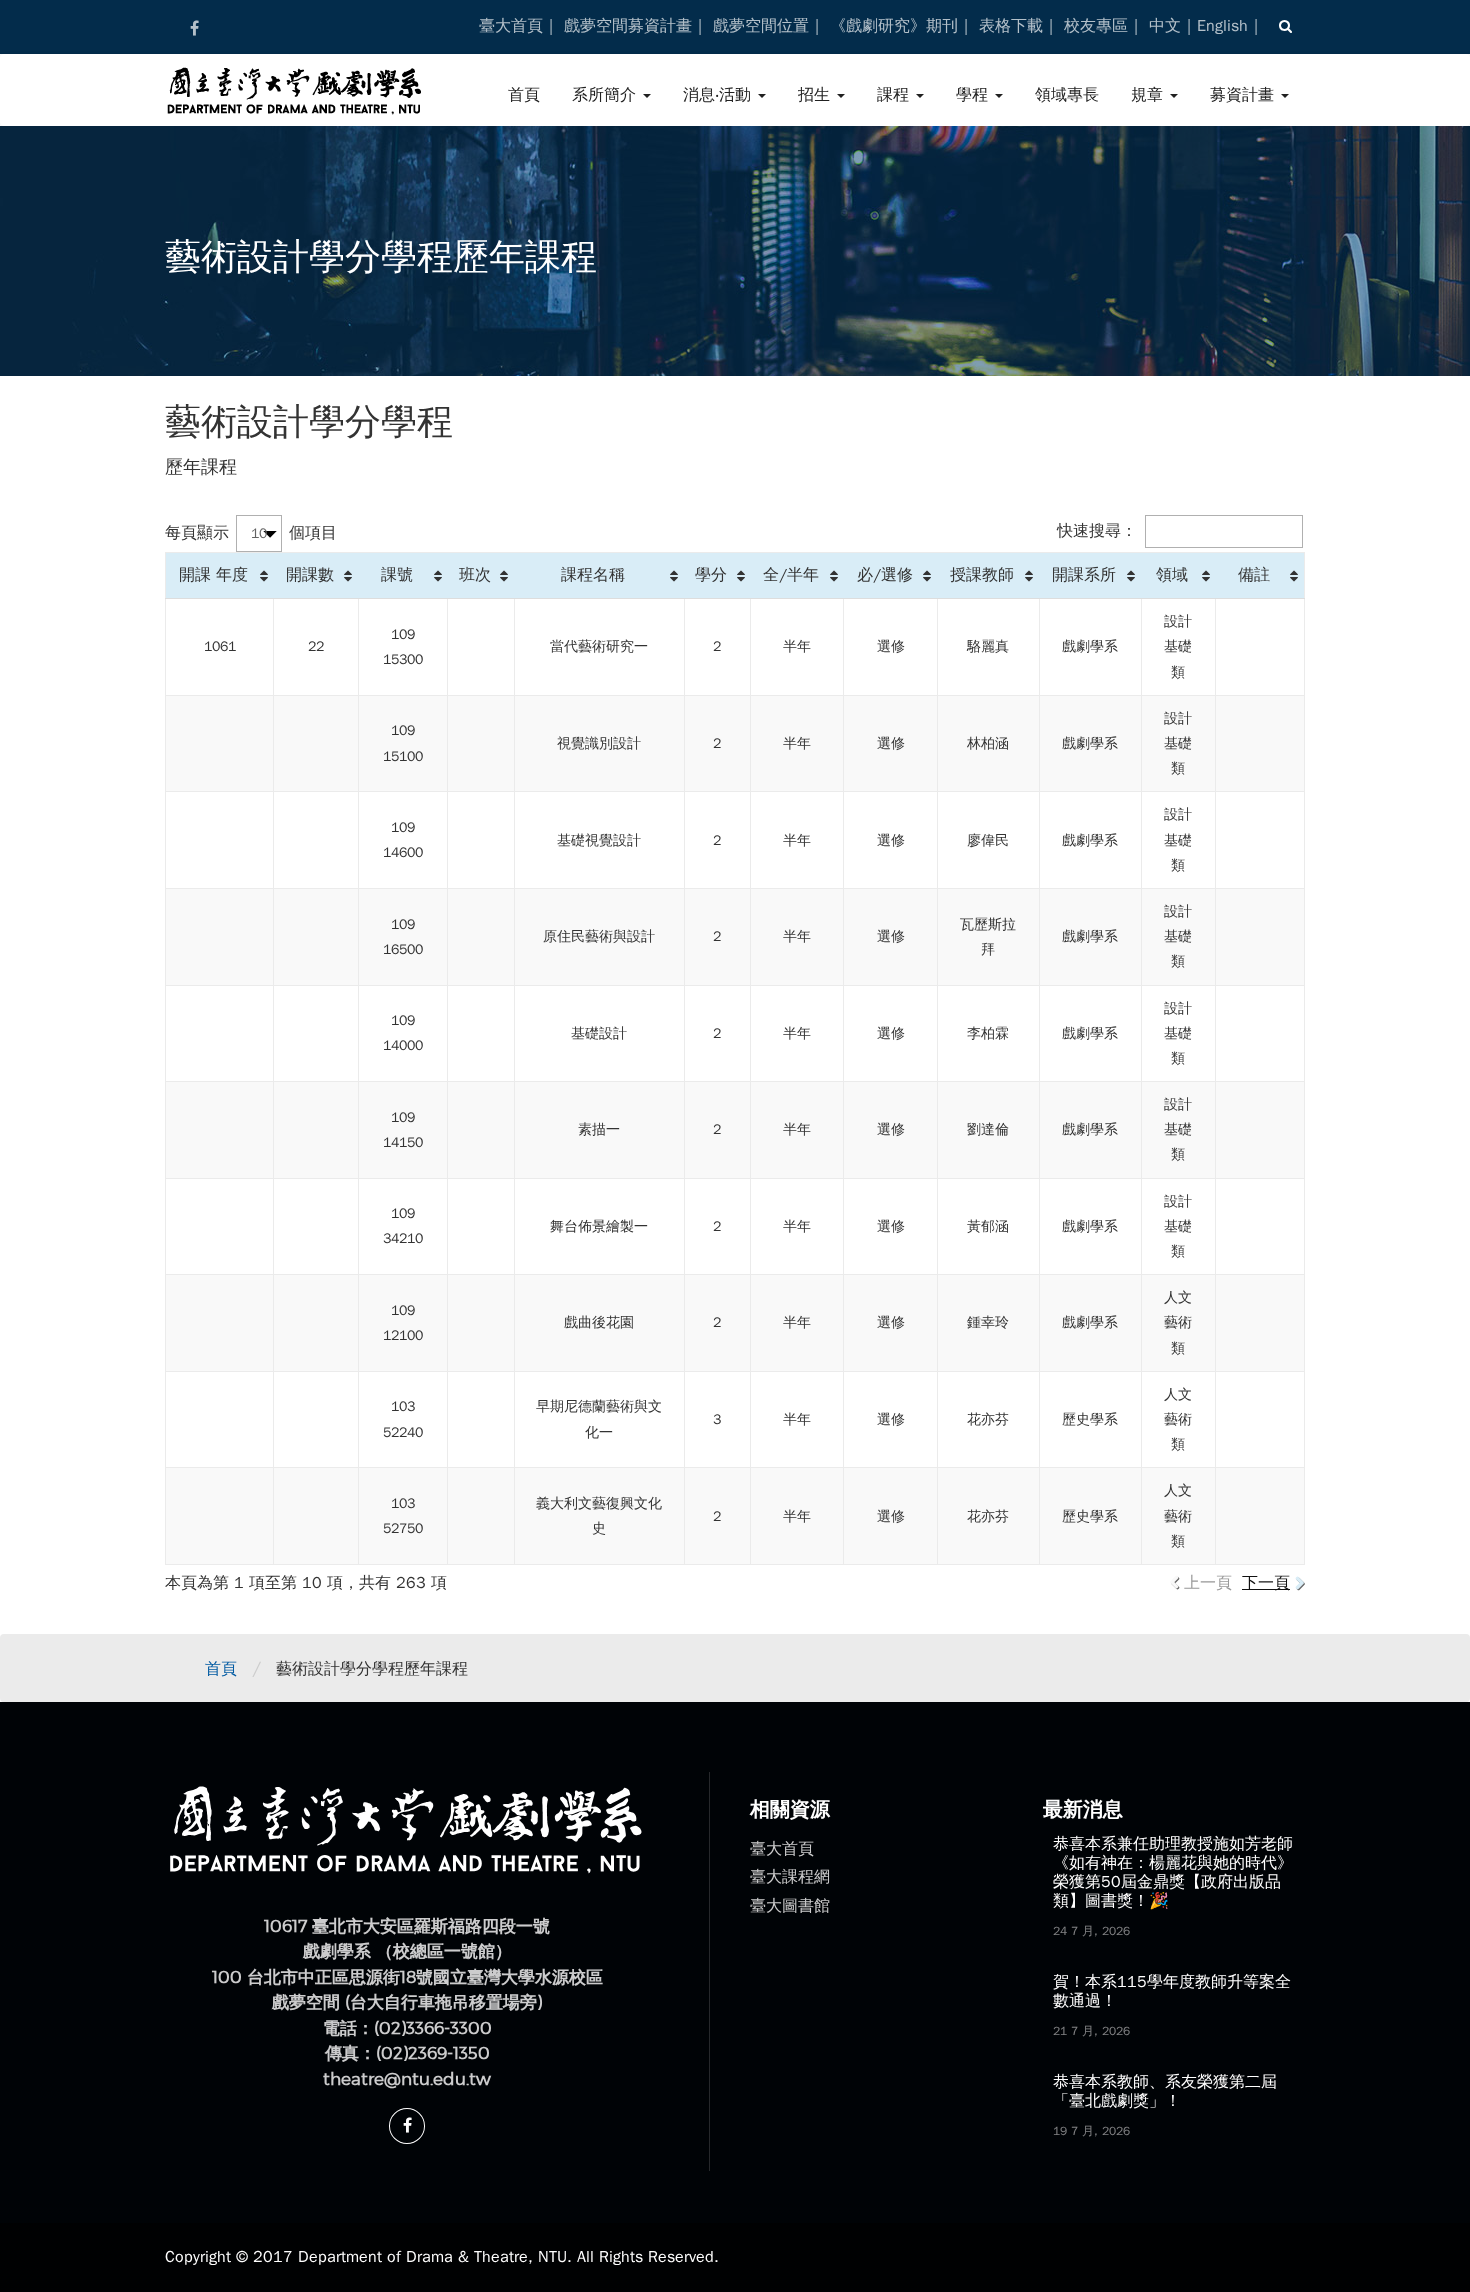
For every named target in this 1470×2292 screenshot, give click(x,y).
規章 (1149, 95)
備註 (1254, 575)
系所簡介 (606, 95)
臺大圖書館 (790, 1906)
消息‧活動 (719, 95)
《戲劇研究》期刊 (894, 26)
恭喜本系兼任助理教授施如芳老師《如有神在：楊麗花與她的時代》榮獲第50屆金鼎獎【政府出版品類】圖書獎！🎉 (1173, 1873)
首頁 (524, 95)
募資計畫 (1244, 95)
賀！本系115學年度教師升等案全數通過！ (1172, 1991)
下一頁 (1266, 1583)
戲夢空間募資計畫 (628, 26)
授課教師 (982, 575)
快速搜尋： (1097, 531)
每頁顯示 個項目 (251, 533)
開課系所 (1084, 575)
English (1222, 26)
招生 (816, 95)
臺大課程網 (790, 1877)
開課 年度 (213, 575)
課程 (895, 95)
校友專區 (1096, 26)
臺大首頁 (511, 26)
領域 (1172, 575)
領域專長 (1067, 95)
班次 (475, 575)
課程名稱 (593, 575)
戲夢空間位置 (761, 26)
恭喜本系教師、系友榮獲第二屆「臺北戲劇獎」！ (1165, 2091)
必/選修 (885, 575)
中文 (1165, 26)
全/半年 (791, 575)
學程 (974, 95)
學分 (711, 575)
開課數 (310, 575)
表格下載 (1011, 26)
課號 (397, 575)
